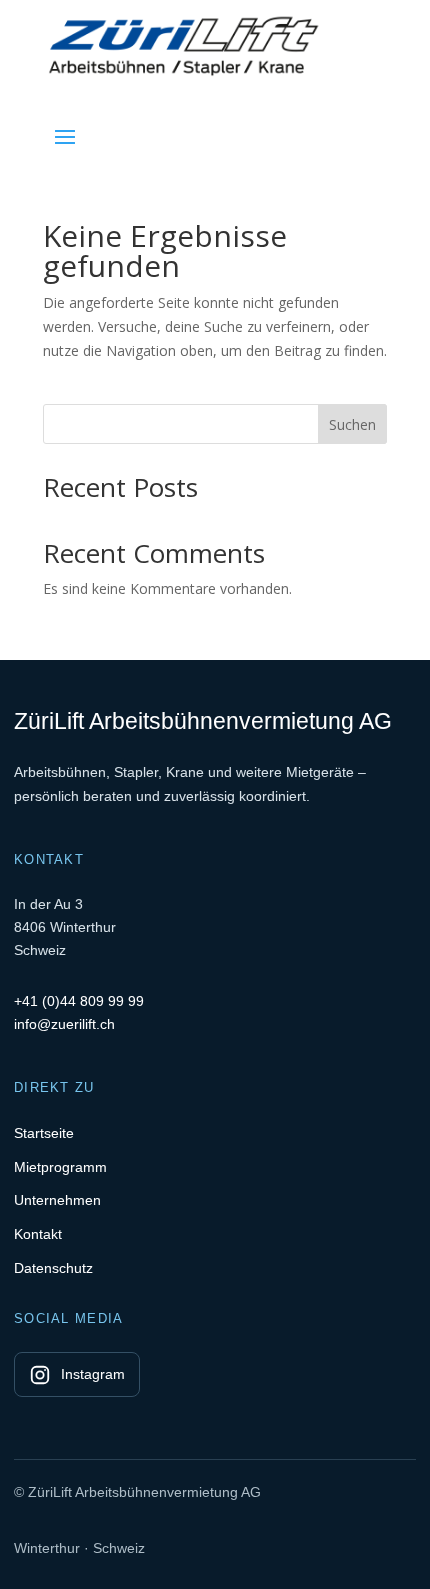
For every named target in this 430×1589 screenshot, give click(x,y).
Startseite (44, 1133)
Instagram (93, 1374)
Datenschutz (53, 1268)
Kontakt (38, 1234)
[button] (65, 136)
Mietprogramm (60, 1167)
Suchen (352, 424)
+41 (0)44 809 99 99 (79, 1001)
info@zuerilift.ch (64, 1024)
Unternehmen (57, 1200)
